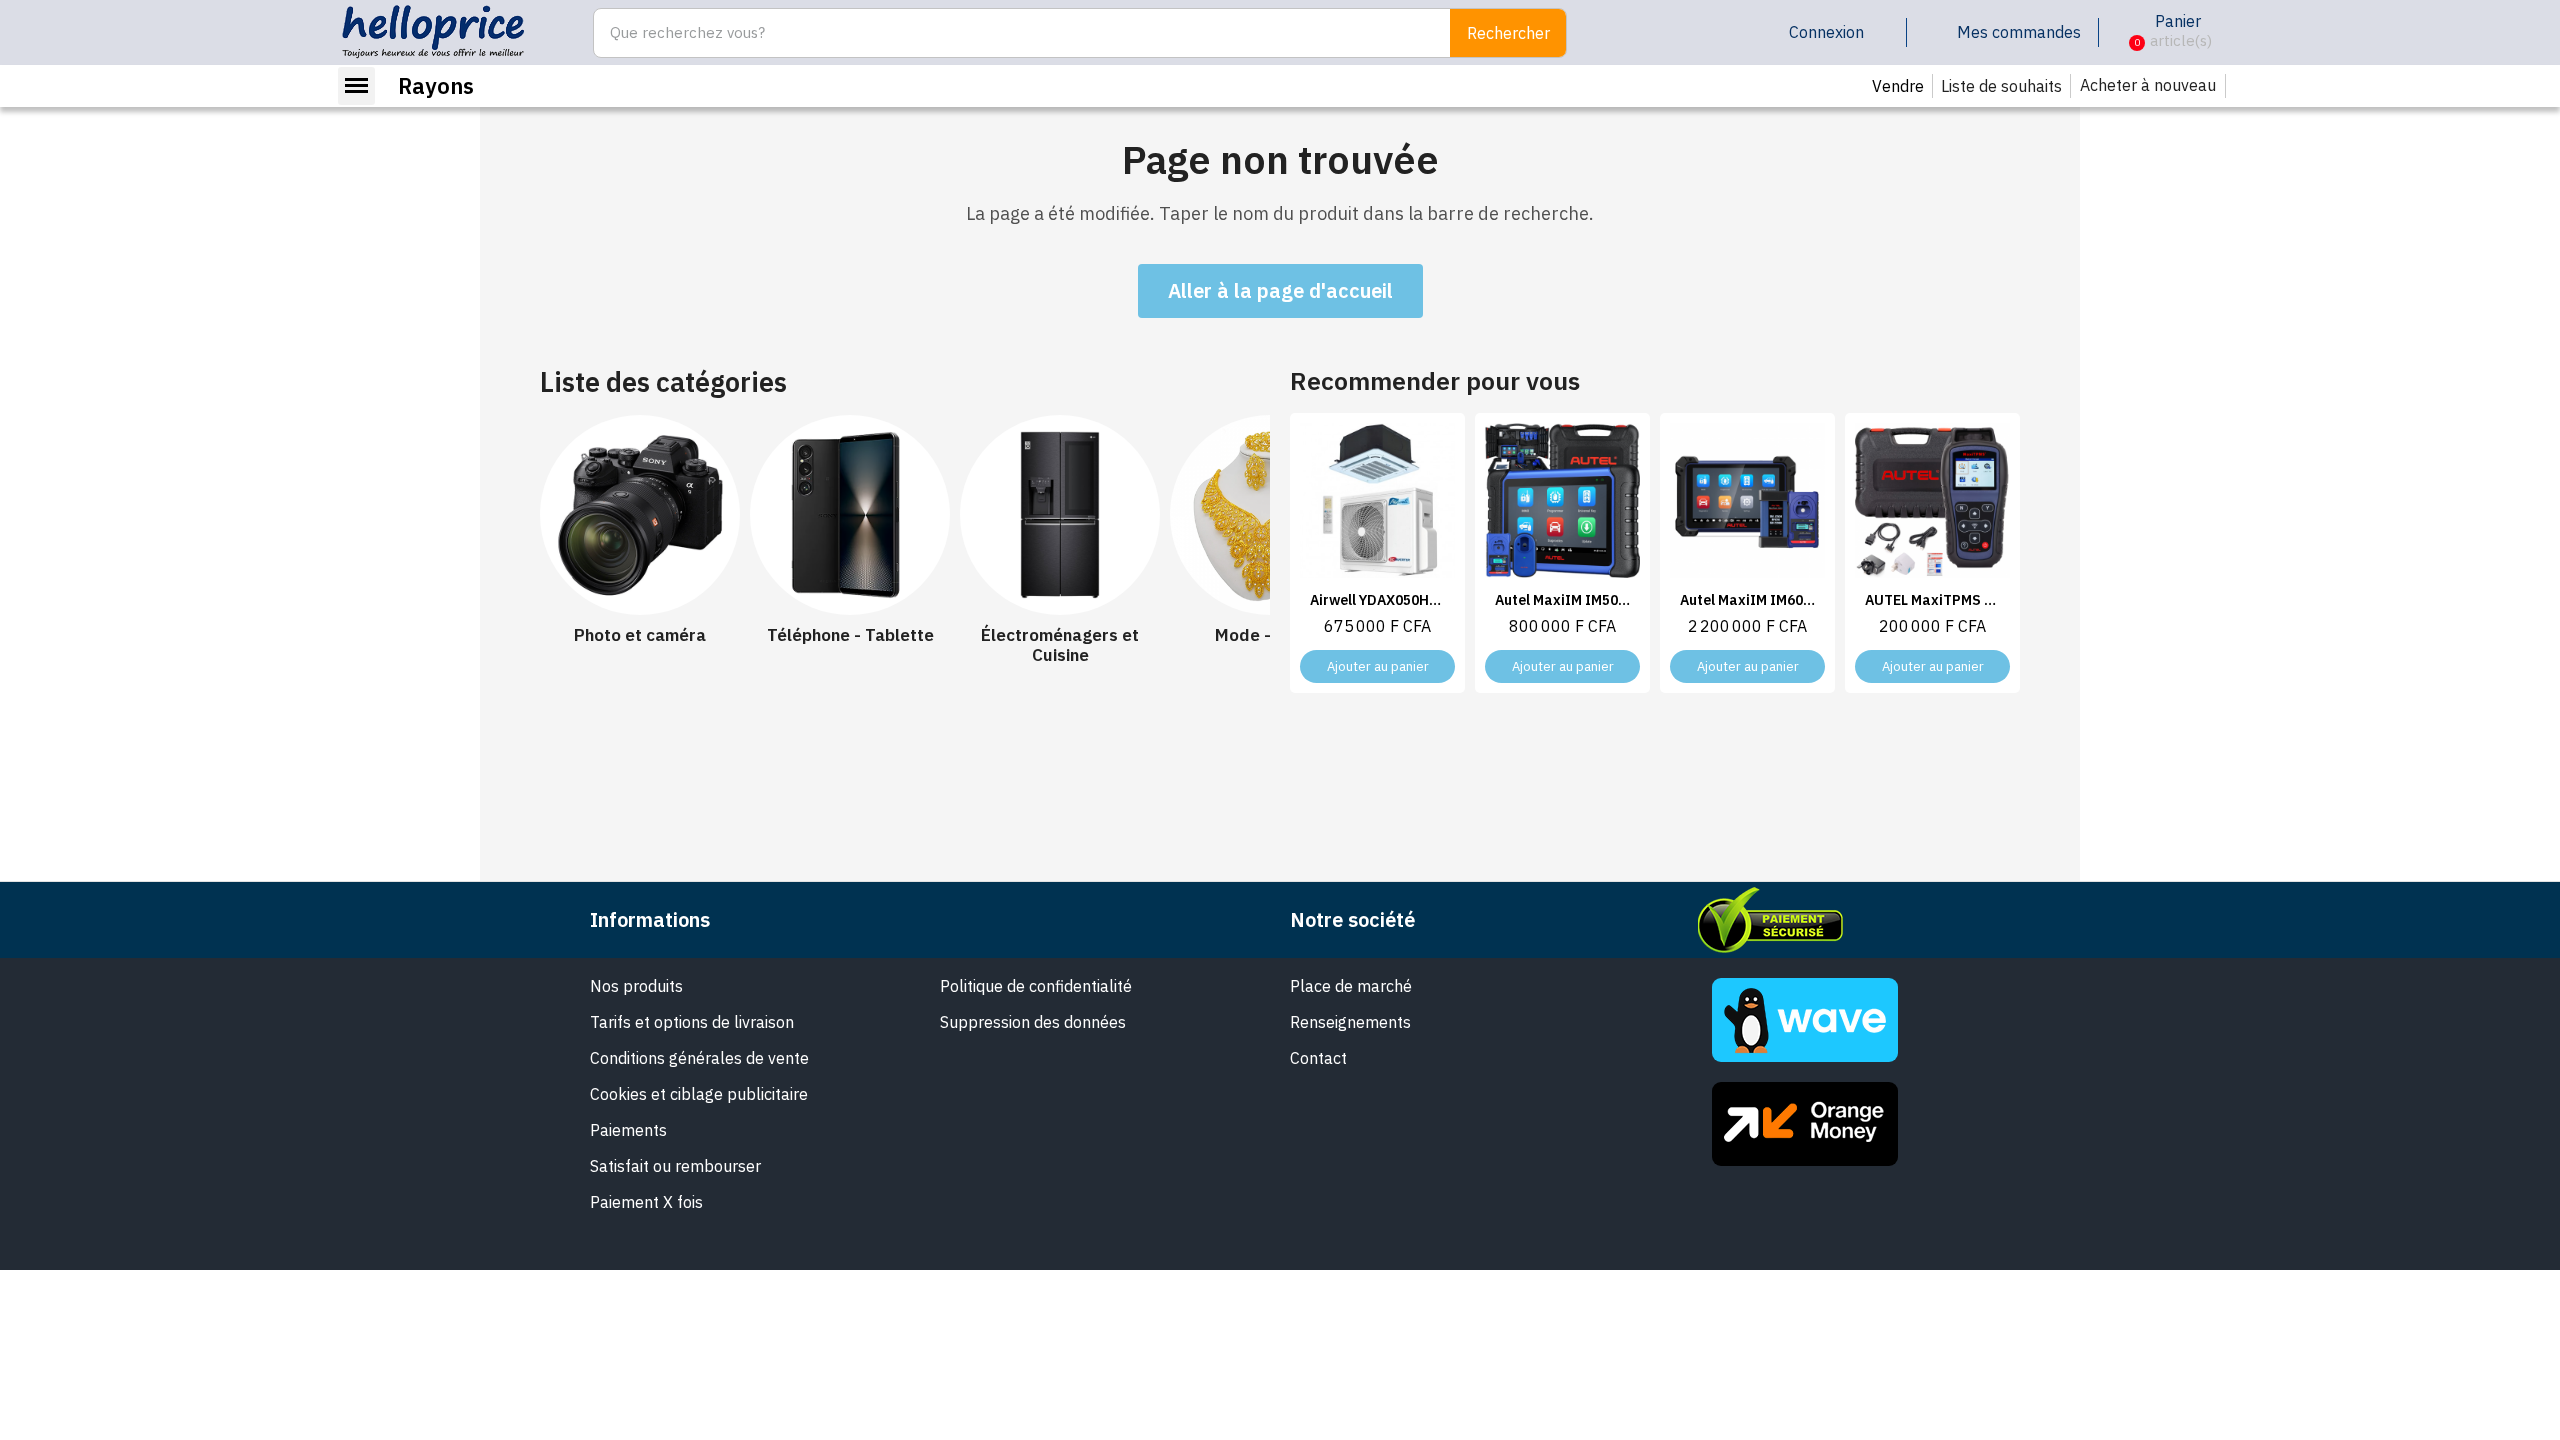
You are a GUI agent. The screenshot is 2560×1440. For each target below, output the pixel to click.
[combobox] (1011, 33)
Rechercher (1508, 33)
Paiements (628, 1130)
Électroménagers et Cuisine (1060, 645)
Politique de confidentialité (1036, 986)
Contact (1318, 1058)
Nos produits (636, 986)
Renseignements (1350, 1022)
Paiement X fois (646, 1202)
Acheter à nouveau (2148, 85)
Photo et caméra (640, 635)
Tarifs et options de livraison (692, 1022)
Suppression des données (1033, 1022)
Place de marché (1351, 986)
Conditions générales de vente (699, 1058)
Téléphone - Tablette (850, 635)
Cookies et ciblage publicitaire (699, 1094)
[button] (2121, 33)
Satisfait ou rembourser (675, 1166)
